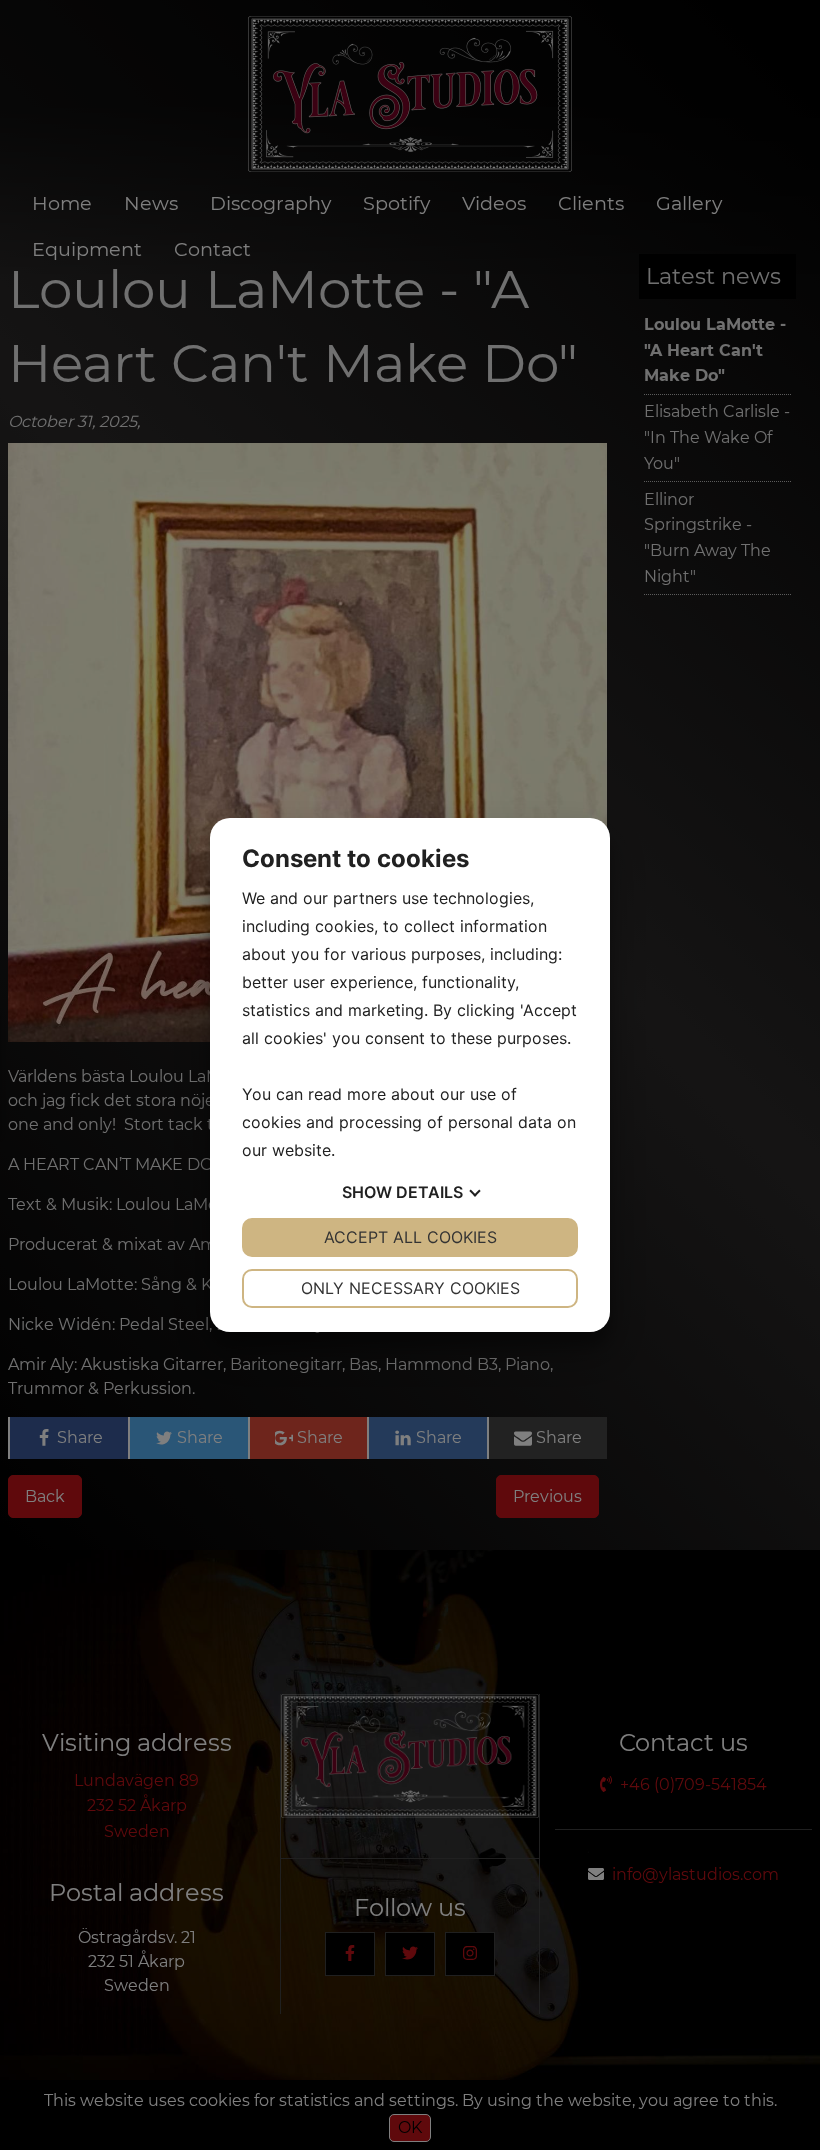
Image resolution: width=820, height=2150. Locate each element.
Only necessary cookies (410, 1288)
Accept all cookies (410, 1237)
